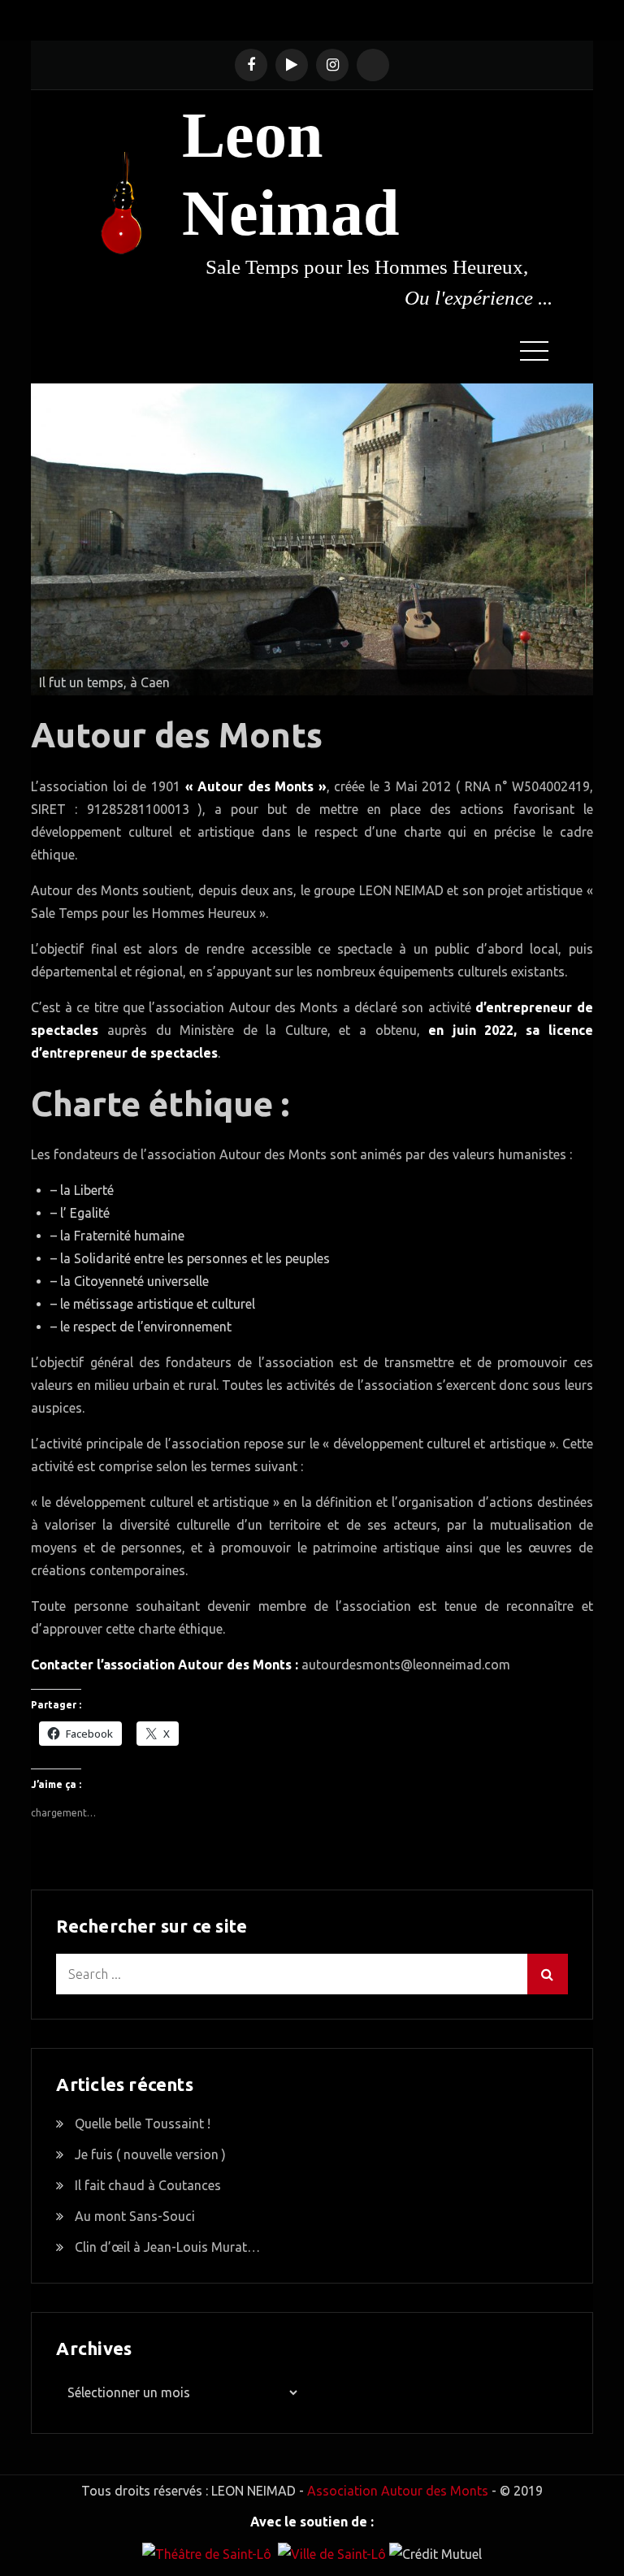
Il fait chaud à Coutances (148, 2185)
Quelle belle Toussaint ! (143, 2124)
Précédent (51, 535)
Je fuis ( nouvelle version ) (150, 2154)
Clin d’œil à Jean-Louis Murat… (167, 2247)
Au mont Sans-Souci (135, 2216)
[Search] (548, 1974)
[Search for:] (312, 1974)
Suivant (573, 535)
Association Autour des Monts (398, 2491)
